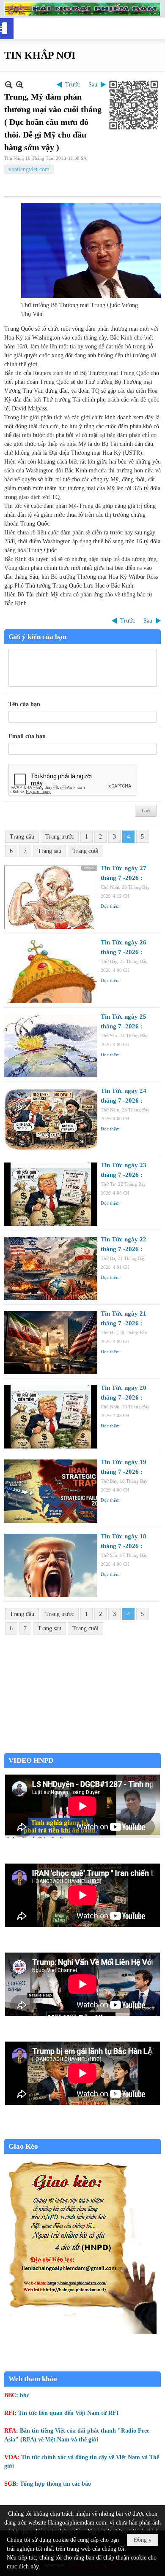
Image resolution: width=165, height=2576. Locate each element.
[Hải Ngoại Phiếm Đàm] (82, 9)
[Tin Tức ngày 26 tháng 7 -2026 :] (51, 971)
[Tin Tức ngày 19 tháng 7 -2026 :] (51, 1491)
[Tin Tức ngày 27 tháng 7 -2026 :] (51, 897)
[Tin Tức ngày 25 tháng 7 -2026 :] (51, 1046)
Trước (73, 85)
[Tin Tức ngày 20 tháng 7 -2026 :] (51, 1417)
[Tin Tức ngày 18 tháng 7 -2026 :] (51, 1565)
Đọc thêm (110, 906)
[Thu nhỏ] (9, 85)
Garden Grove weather (82, 1749)
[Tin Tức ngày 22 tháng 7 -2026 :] (51, 1268)
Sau (93, 85)
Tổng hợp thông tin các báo (55, 2484)
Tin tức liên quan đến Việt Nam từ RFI (68, 2413)
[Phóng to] (20, 85)
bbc (25, 2395)
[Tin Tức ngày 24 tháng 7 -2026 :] (51, 1120)
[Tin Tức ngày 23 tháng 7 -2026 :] (51, 1194)
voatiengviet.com (29, 169)
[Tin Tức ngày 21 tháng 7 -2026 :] (51, 1343)
